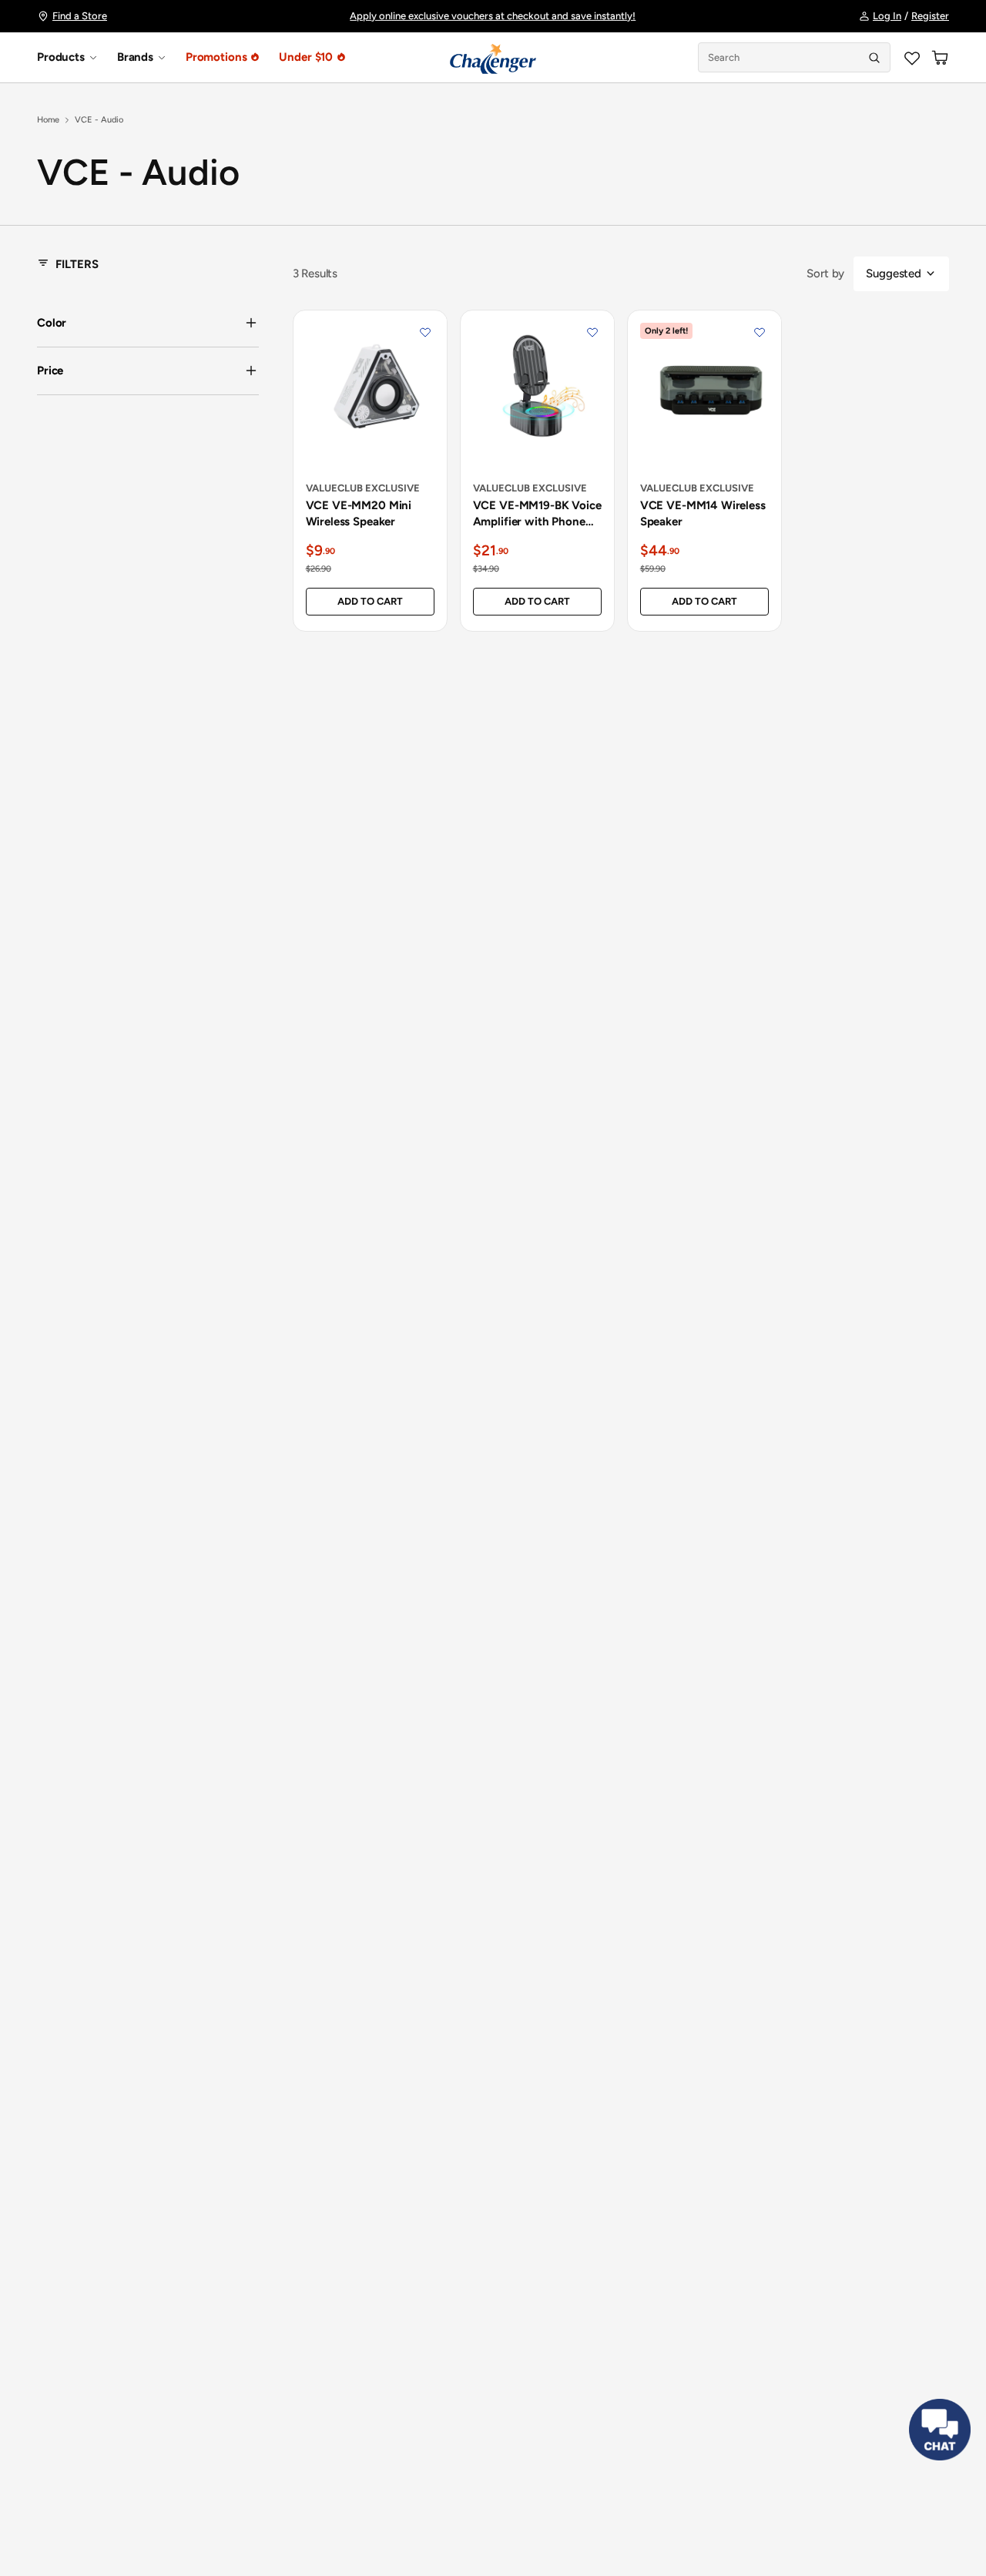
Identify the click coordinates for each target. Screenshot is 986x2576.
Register (930, 16)
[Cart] (940, 58)
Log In (887, 16)
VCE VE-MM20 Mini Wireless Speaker (359, 513)
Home (48, 120)
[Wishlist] (912, 58)
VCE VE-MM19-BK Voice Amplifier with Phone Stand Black (537, 514)
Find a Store (80, 16)
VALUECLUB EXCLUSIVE (363, 488)
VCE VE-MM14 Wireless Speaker (703, 513)
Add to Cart (370, 601)
